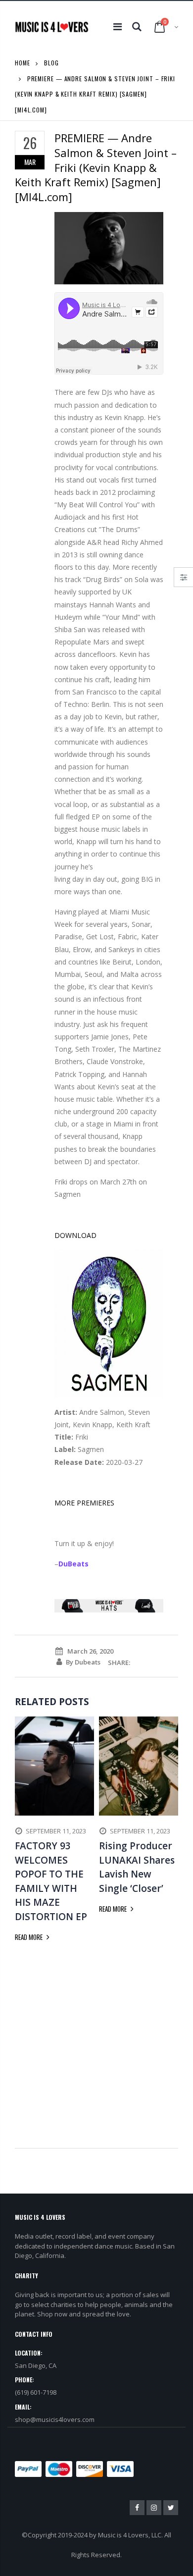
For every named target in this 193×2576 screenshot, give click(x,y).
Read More (29, 1937)
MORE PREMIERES (84, 1503)
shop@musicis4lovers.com (55, 2419)
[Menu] (118, 27)
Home (23, 63)
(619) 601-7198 (36, 2392)
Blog (51, 63)
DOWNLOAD (75, 1235)
